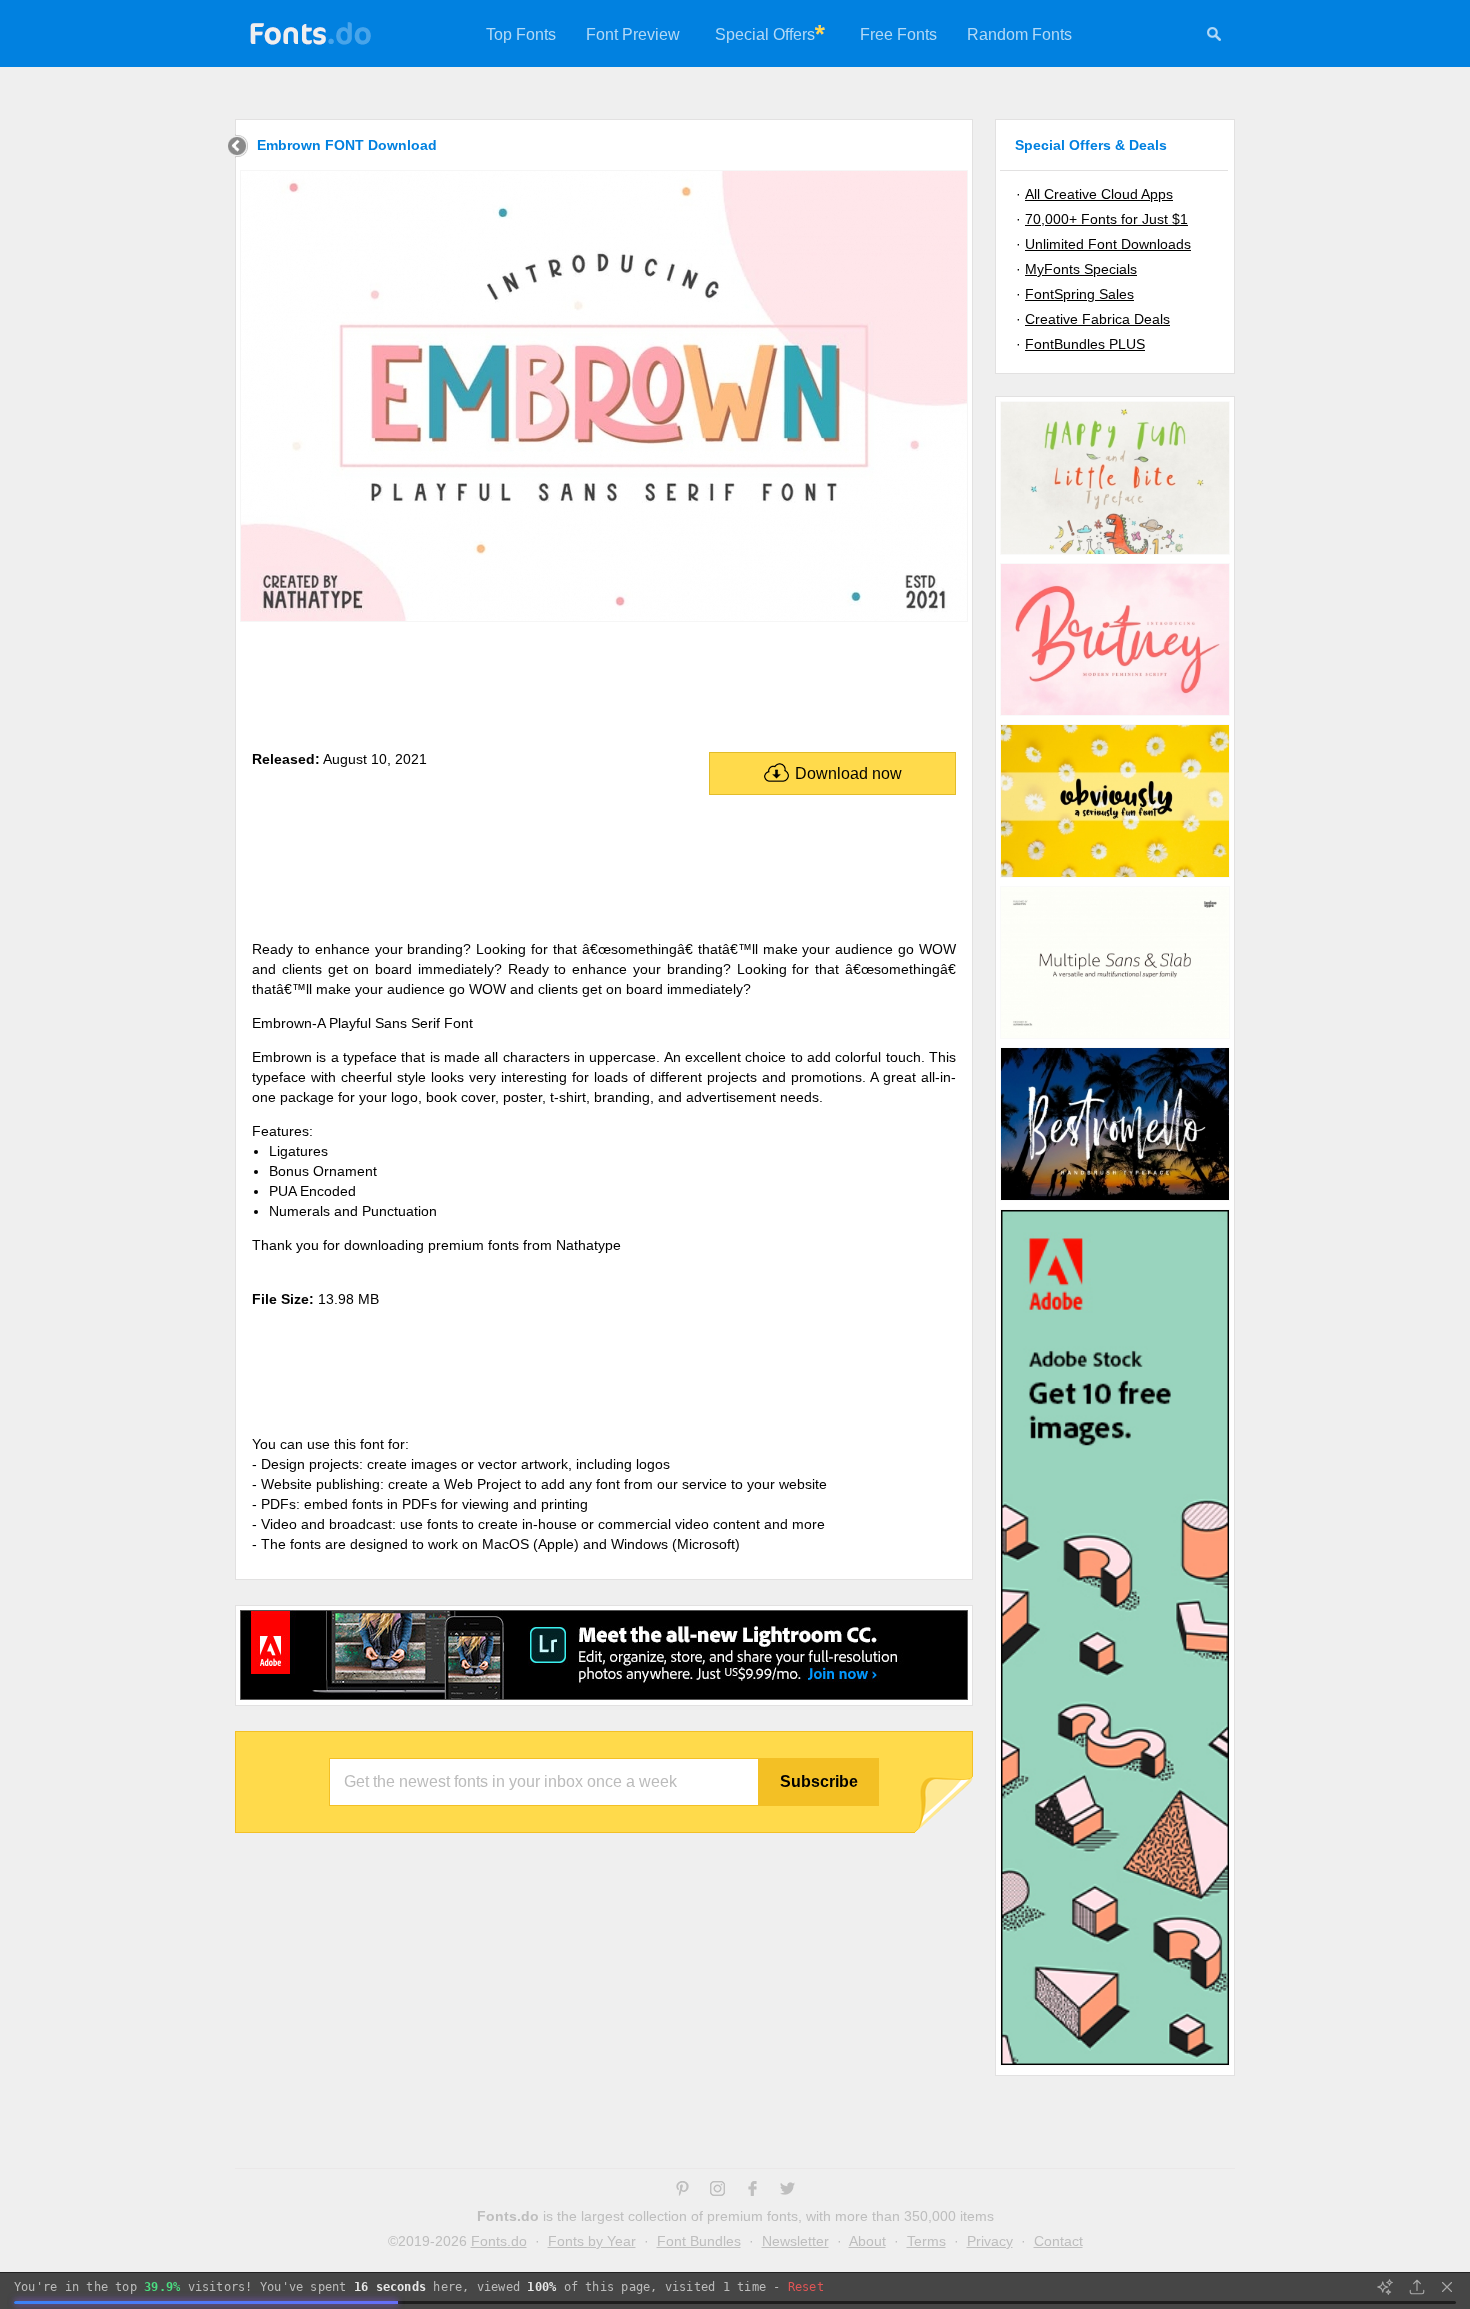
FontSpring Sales (1079, 294)
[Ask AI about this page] (1385, 2287)
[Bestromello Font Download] (1115, 1199)
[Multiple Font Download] (1115, 1037)
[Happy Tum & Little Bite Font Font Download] (1115, 553)
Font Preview (633, 34)
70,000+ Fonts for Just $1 (1106, 219)
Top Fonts (521, 34)
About (867, 2241)
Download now (848, 773)
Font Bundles (699, 2241)
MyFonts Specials (1081, 269)
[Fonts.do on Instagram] (717, 2191)
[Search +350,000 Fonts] (1214, 37)
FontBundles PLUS (1085, 344)
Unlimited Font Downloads (1108, 244)
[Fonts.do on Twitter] (787, 2191)
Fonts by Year (592, 2241)
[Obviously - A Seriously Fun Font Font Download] (1115, 876)
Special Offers (765, 34)
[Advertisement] (604, 682)
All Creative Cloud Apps (1099, 194)
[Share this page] (1417, 2287)
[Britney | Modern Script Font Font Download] (1115, 714)
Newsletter (795, 2241)
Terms (926, 2241)
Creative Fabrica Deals (1097, 319)
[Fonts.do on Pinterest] (682, 2191)
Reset (806, 2287)
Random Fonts (1019, 34)
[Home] (237, 148)
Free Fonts (898, 34)
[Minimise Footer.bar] (1447, 2287)
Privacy (990, 2241)
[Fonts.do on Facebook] (752, 2191)
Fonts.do (499, 2241)
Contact (1058, 2241)
